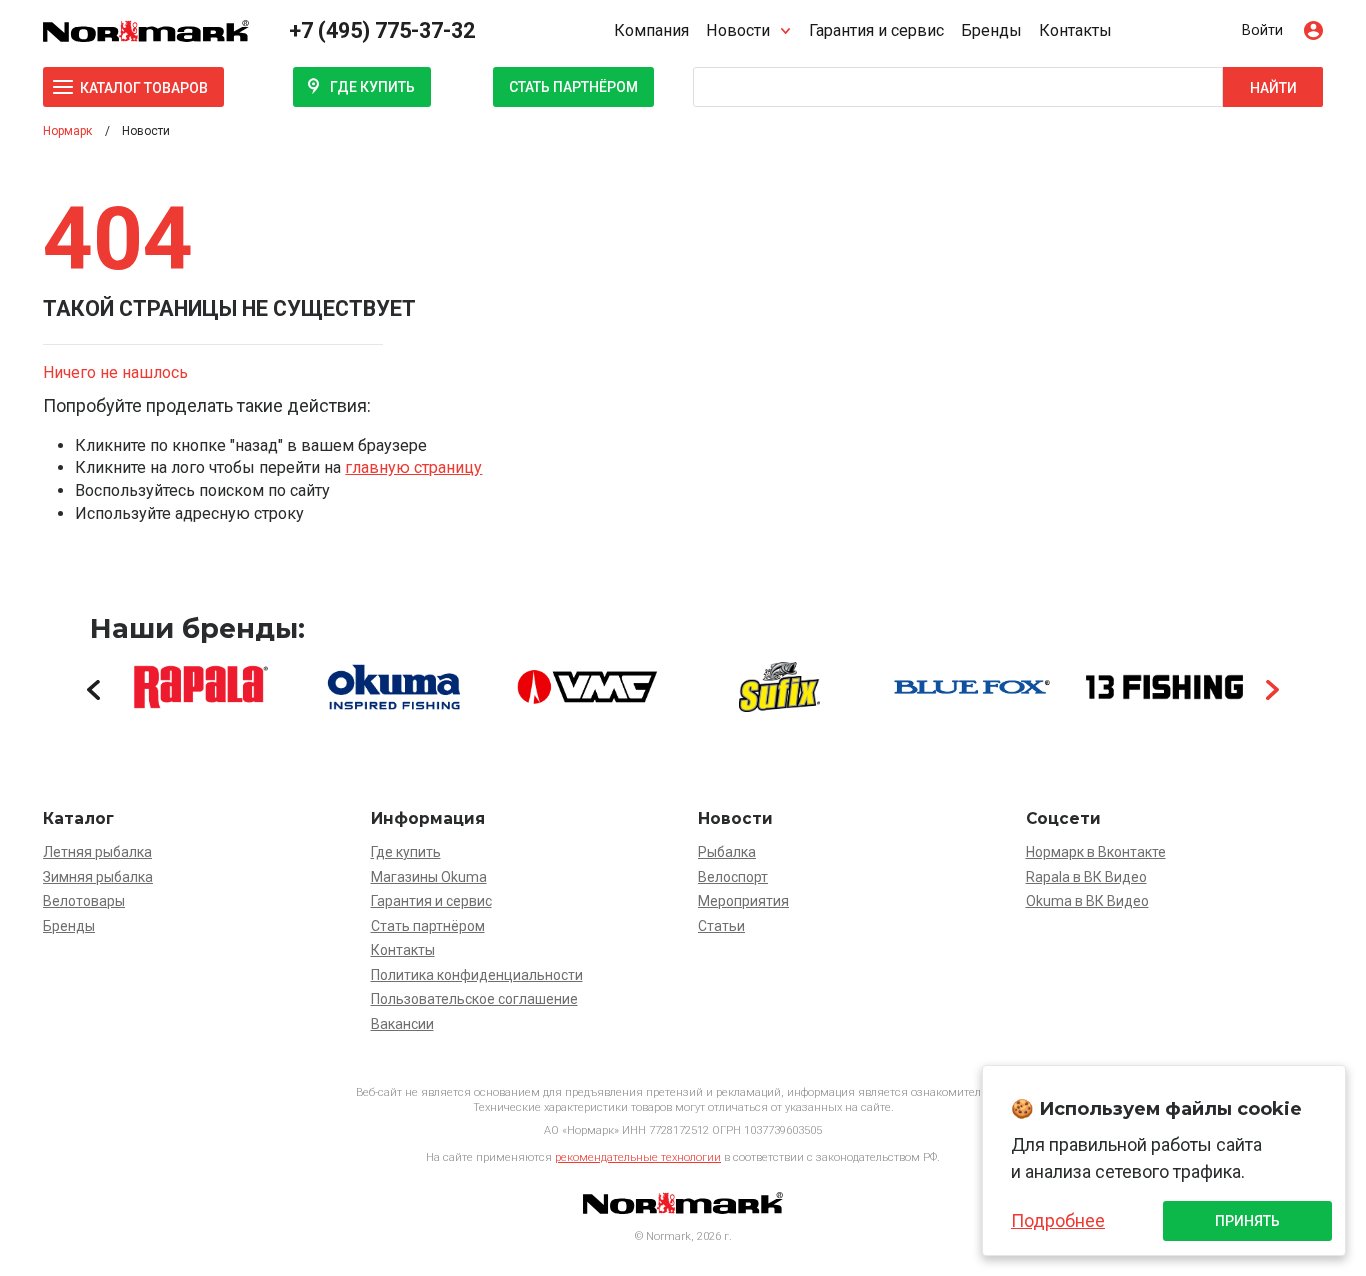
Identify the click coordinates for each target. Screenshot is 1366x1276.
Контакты (1075, 30)
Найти (1273, 88)
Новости (738, 30)
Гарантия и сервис (876, 30)
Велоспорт (733, 877)
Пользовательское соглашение (474, 999)
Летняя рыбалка (97, 852)
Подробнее (1058, 1220)
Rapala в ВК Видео (1086, 877)
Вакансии (402, 1024)
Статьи (721, 926)
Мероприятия (743, 901)
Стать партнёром (573, 87)
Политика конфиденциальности (477, 975)
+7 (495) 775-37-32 (382, 30)
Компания (651, 30)
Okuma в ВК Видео (1087, 901)
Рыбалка (727, 852)
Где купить (372, 87)
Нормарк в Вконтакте (1096, 852)
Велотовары (84, 901)
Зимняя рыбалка (98, 877)
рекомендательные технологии (638, 1157)
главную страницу (413, 467)
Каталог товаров (144, 88)
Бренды (991, 30)
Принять (1247, 1221)
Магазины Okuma (429, 877)
